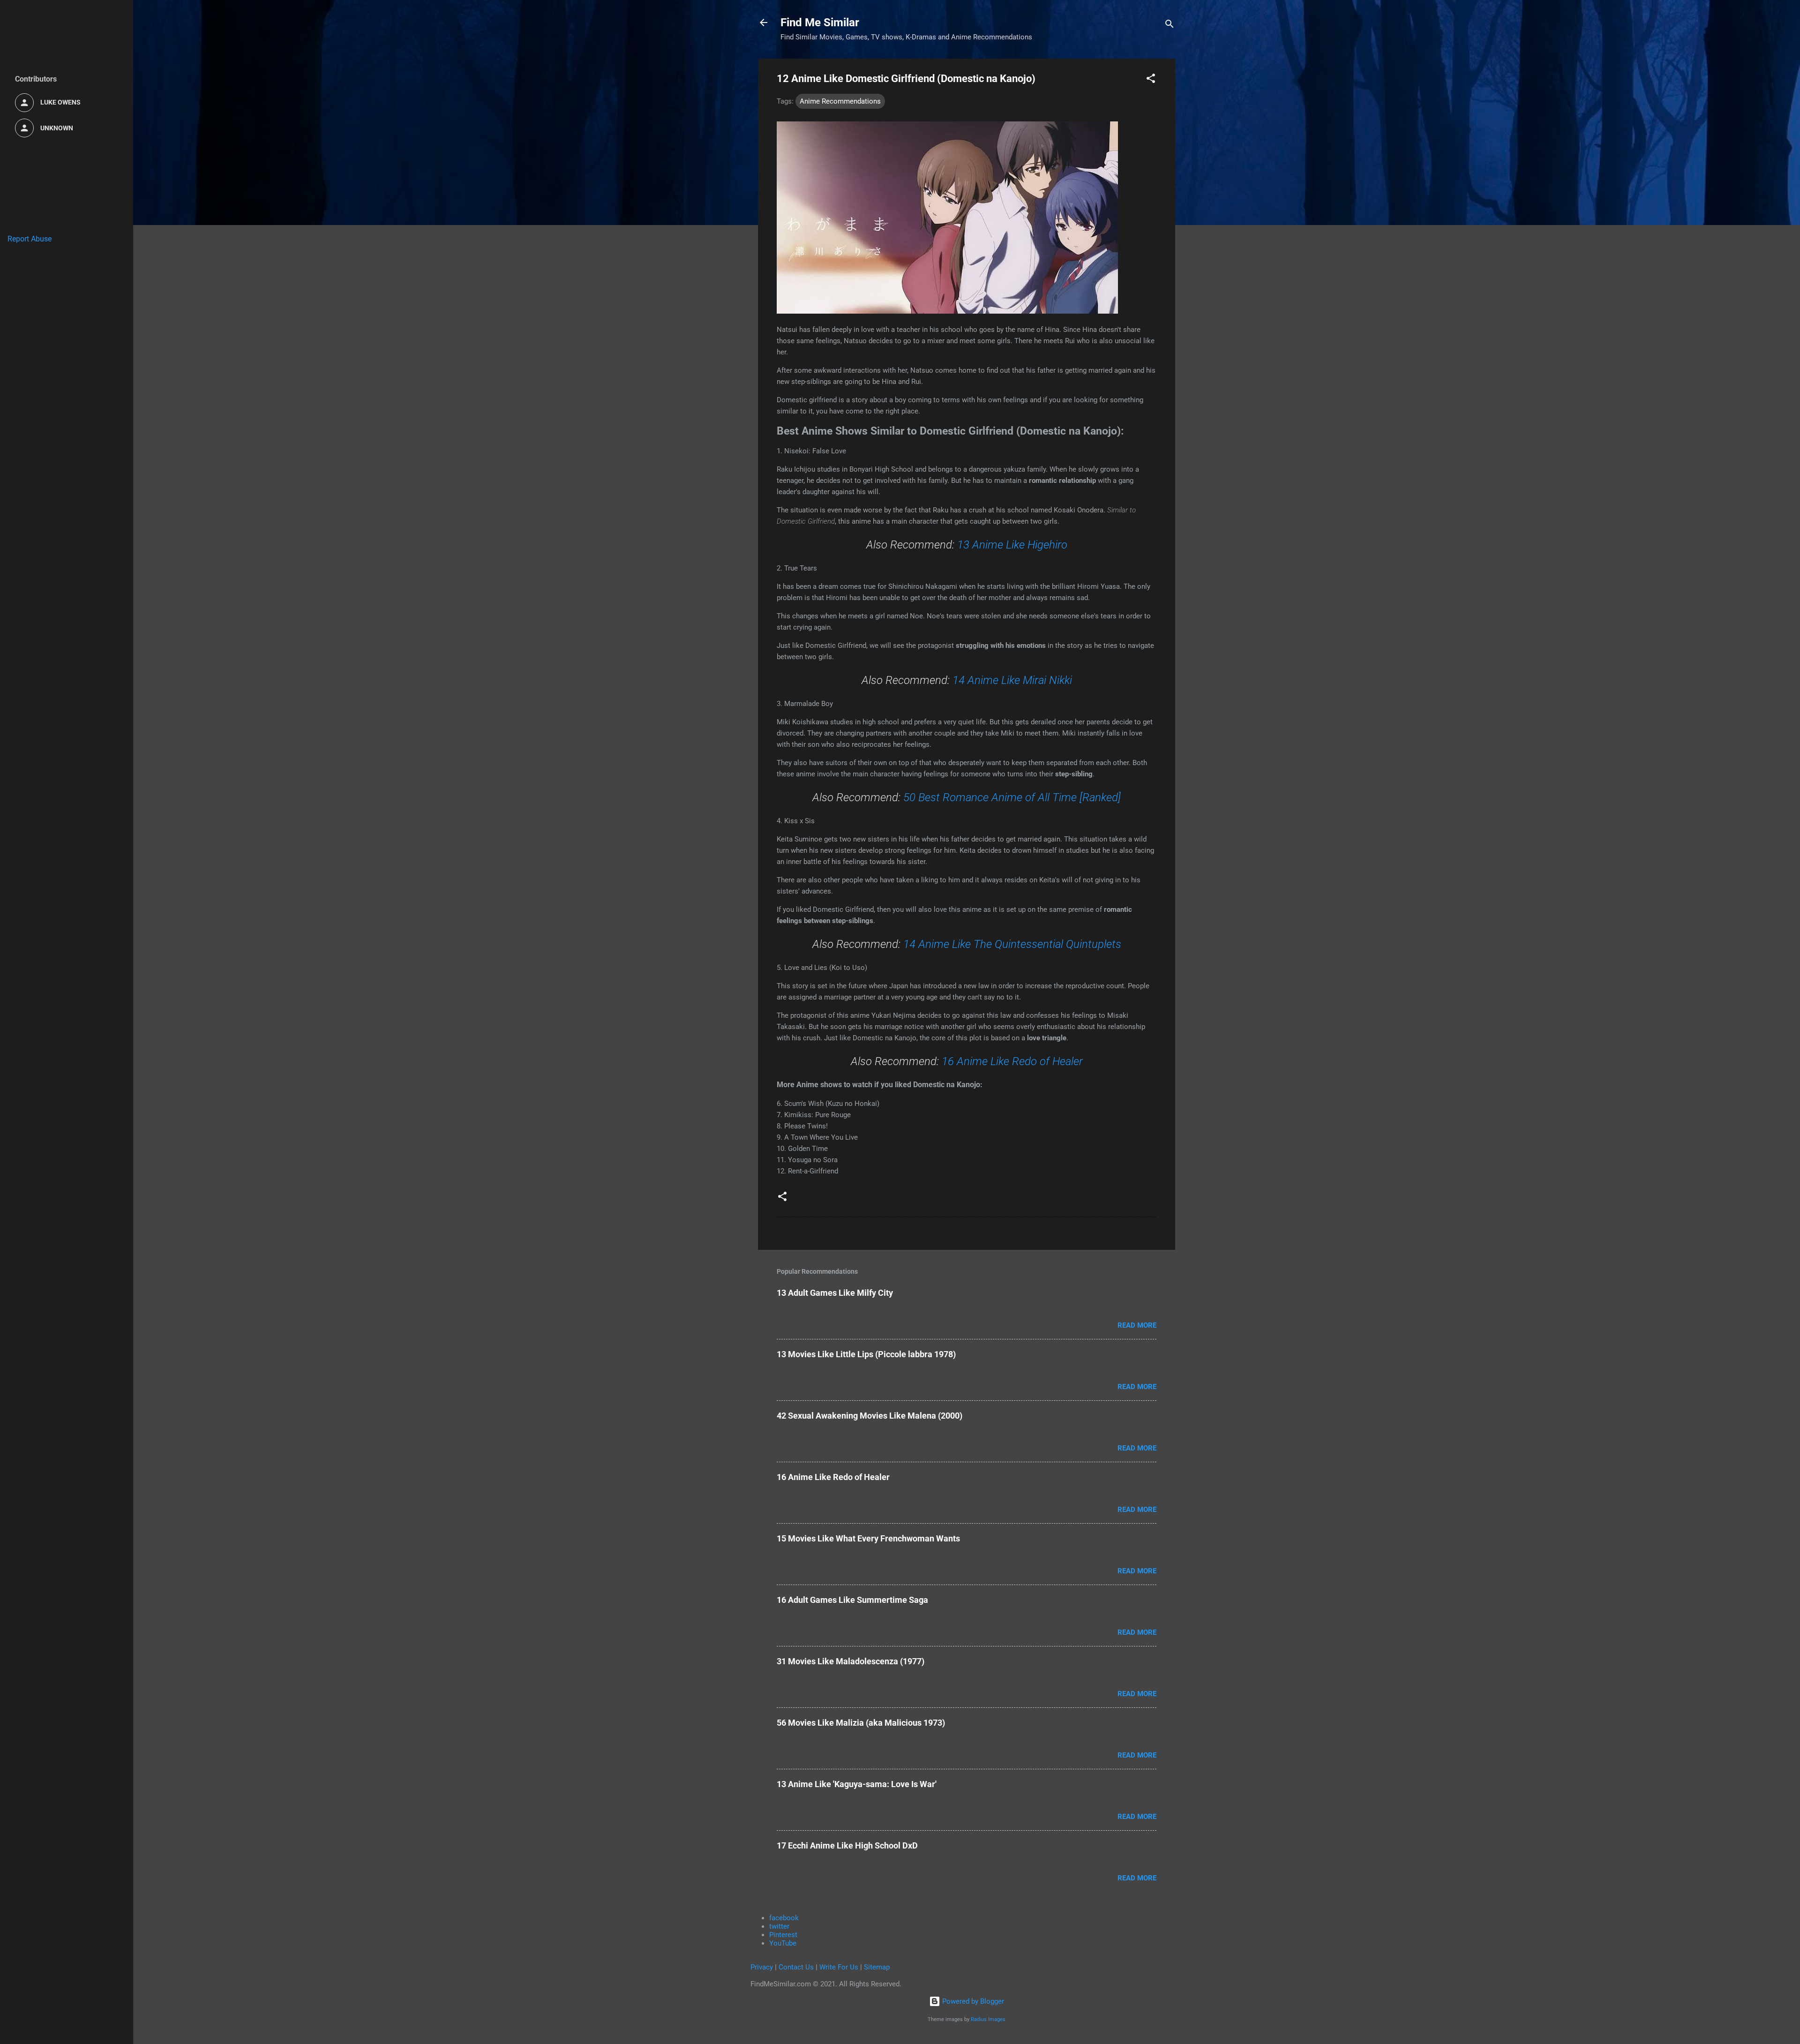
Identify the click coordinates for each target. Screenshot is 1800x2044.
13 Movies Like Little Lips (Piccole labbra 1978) (866, 1354)
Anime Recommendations (840, 101)
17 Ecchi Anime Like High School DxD (847, 1845)
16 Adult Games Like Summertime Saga (852, 1600)
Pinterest (783, 1935)
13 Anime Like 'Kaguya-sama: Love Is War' (857, 1784)
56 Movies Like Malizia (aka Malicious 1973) (861, 1723)
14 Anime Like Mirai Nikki (1012, 680)
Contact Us (796, 1967)
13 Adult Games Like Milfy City (835, 1293)
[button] (1151, 80)
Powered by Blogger (972, 2001)
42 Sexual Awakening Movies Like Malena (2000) (870, 1416)
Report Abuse (30, 239)
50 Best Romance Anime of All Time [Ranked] (1012, 797)
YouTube (783, 1943)
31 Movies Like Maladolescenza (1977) (851, 1661)
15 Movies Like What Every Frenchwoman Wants (868, 1538)
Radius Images (988, 2019)
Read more (1137, 1325)
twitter (779, 1926)
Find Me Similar (820, 23)
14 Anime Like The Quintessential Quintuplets (1012, 944)
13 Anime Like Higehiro (1012, 545)
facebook (784, 1918)
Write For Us (839, 1967)
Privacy (762, 1967)
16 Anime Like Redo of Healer (1012, 1061)
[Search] (1170, 26)
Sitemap (877, 1967)
